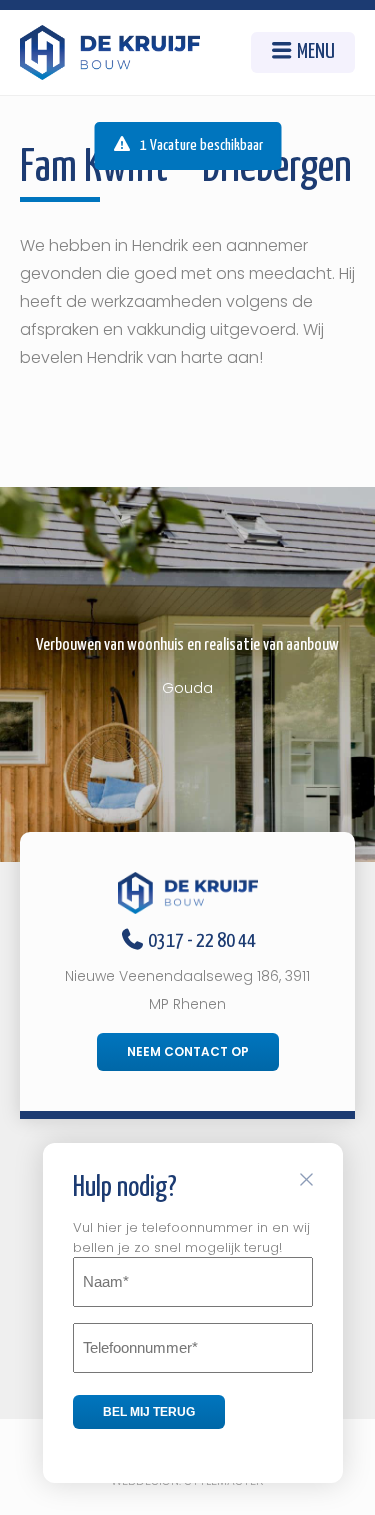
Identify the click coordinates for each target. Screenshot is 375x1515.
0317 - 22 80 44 (200, 941)
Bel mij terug (149, 1412)
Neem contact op (188, 1051)
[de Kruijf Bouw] (110, 52)
